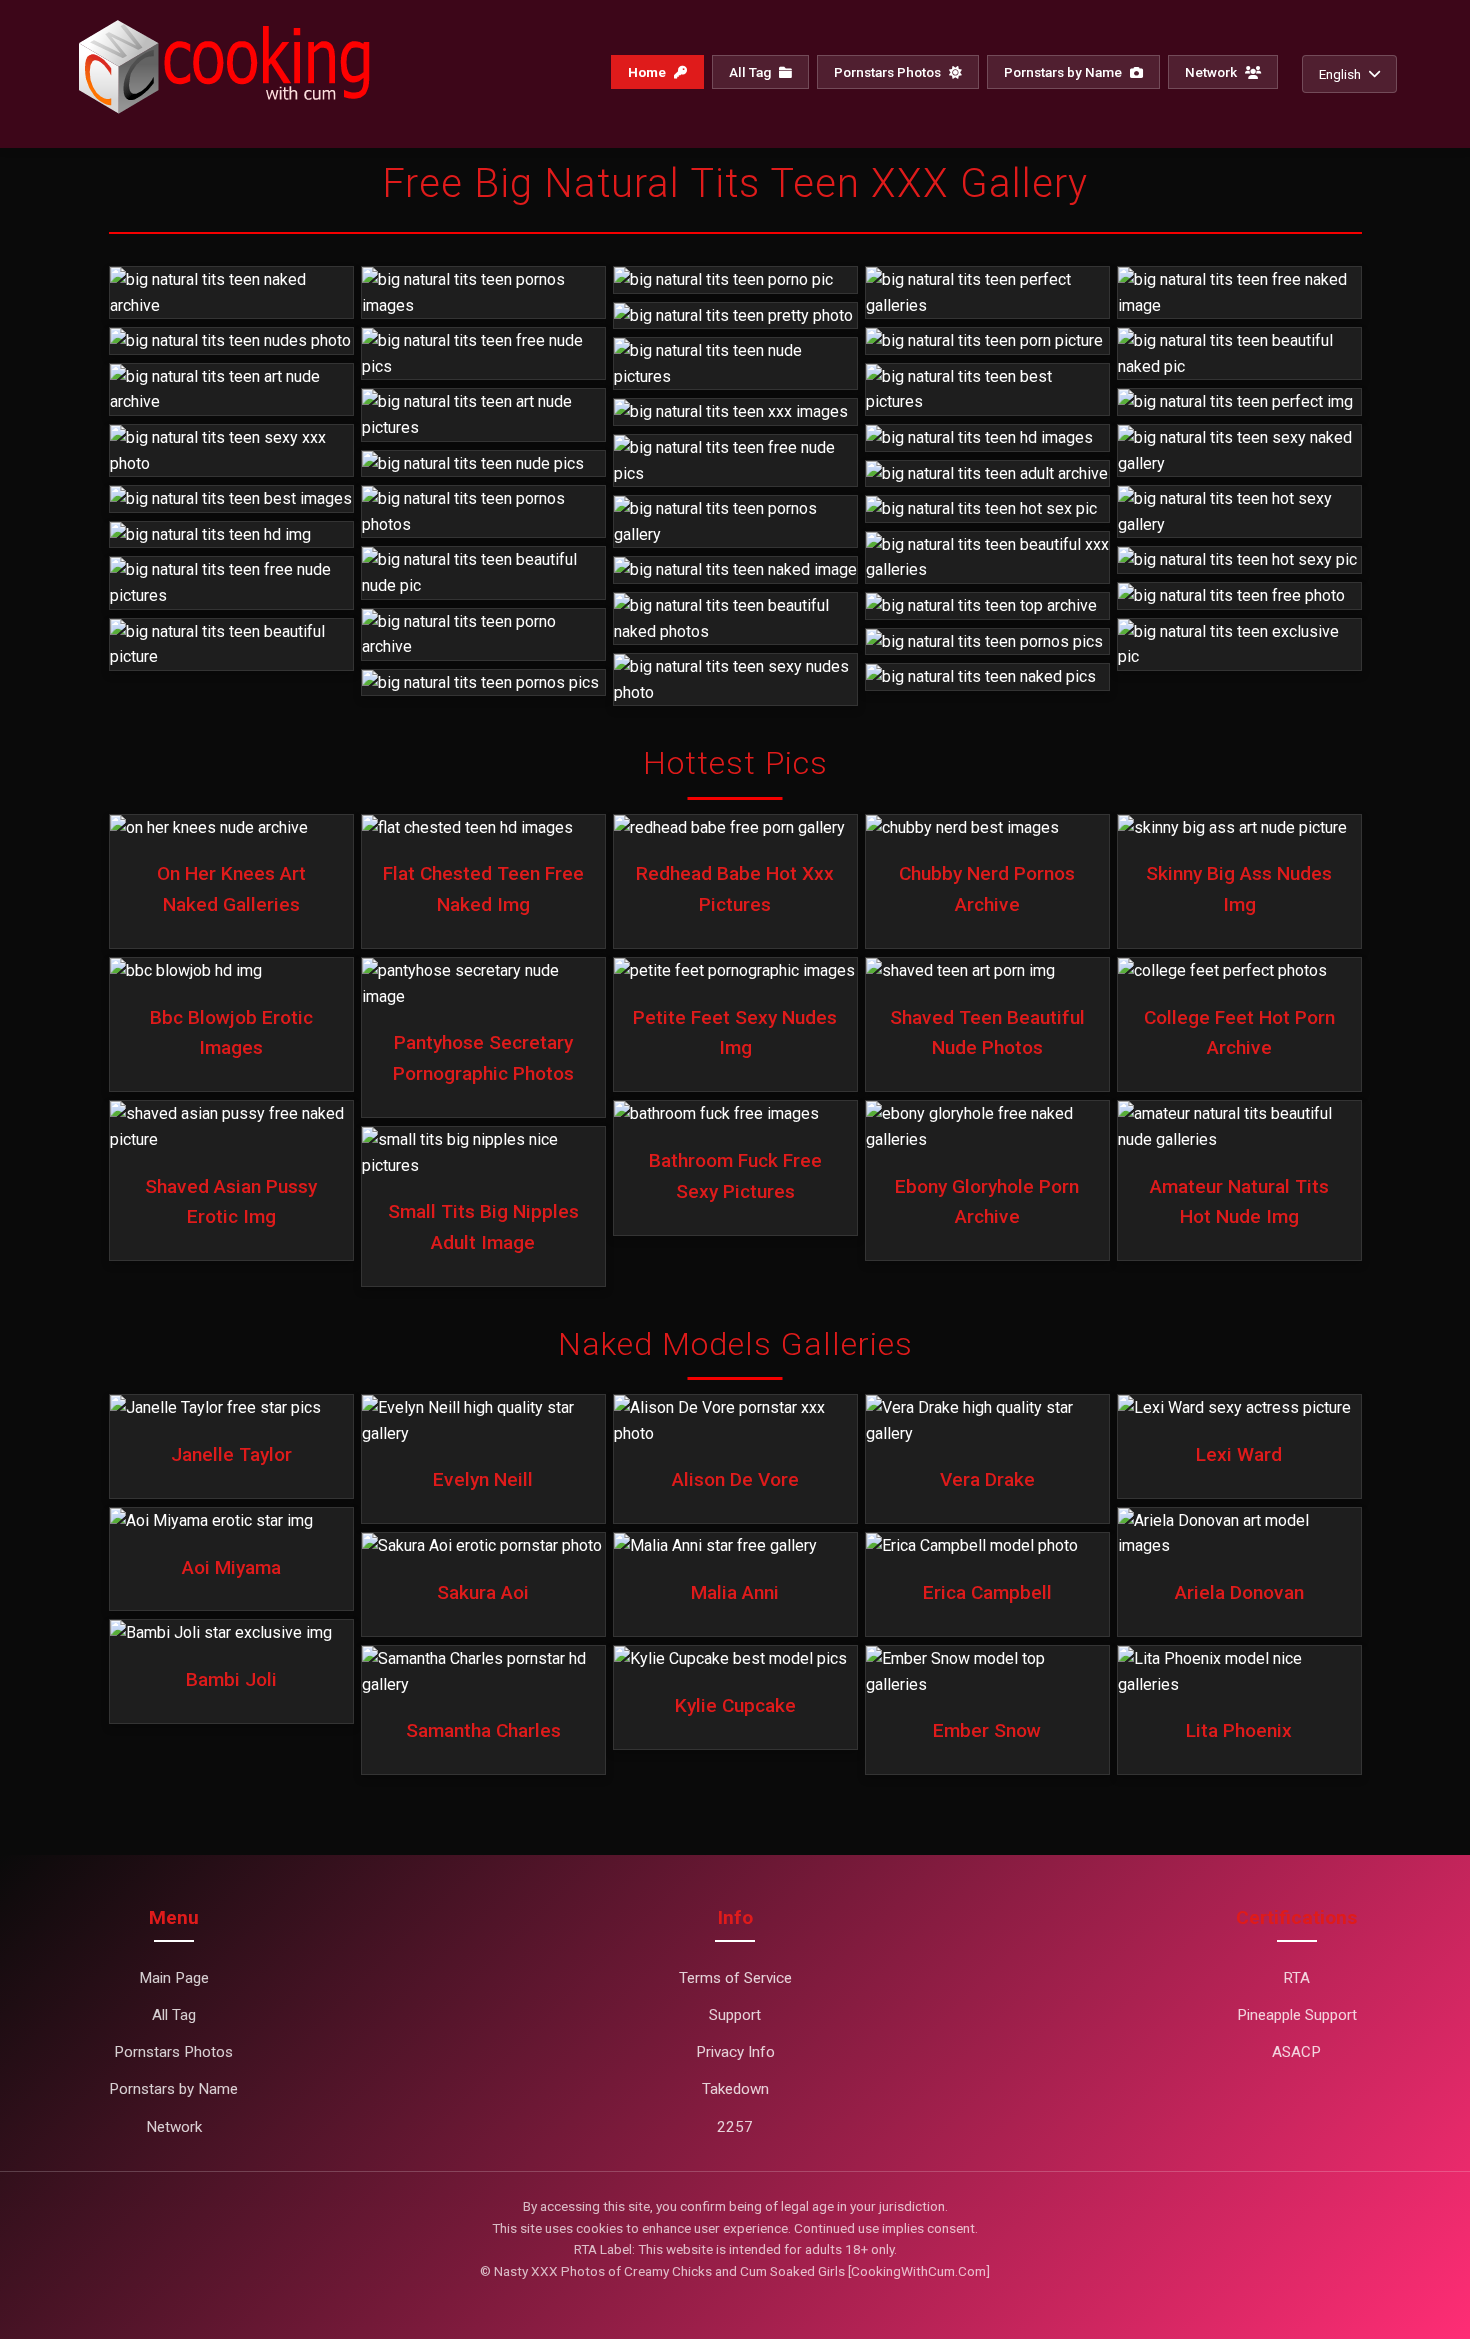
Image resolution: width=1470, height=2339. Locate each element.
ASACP (1296, 2052)
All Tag (751, 72)
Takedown (735, 2089)
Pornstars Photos (889, 72)
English (1340, 74)
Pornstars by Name (1064, 72)
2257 (735, 2127)
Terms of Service (735, 1978)
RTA (1296, 1978)
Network (1212, 72)
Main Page (174, 1978)
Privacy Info (735, 2052)
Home (648, 72)
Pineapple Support (1297, 2015)
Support (735, 2015)
